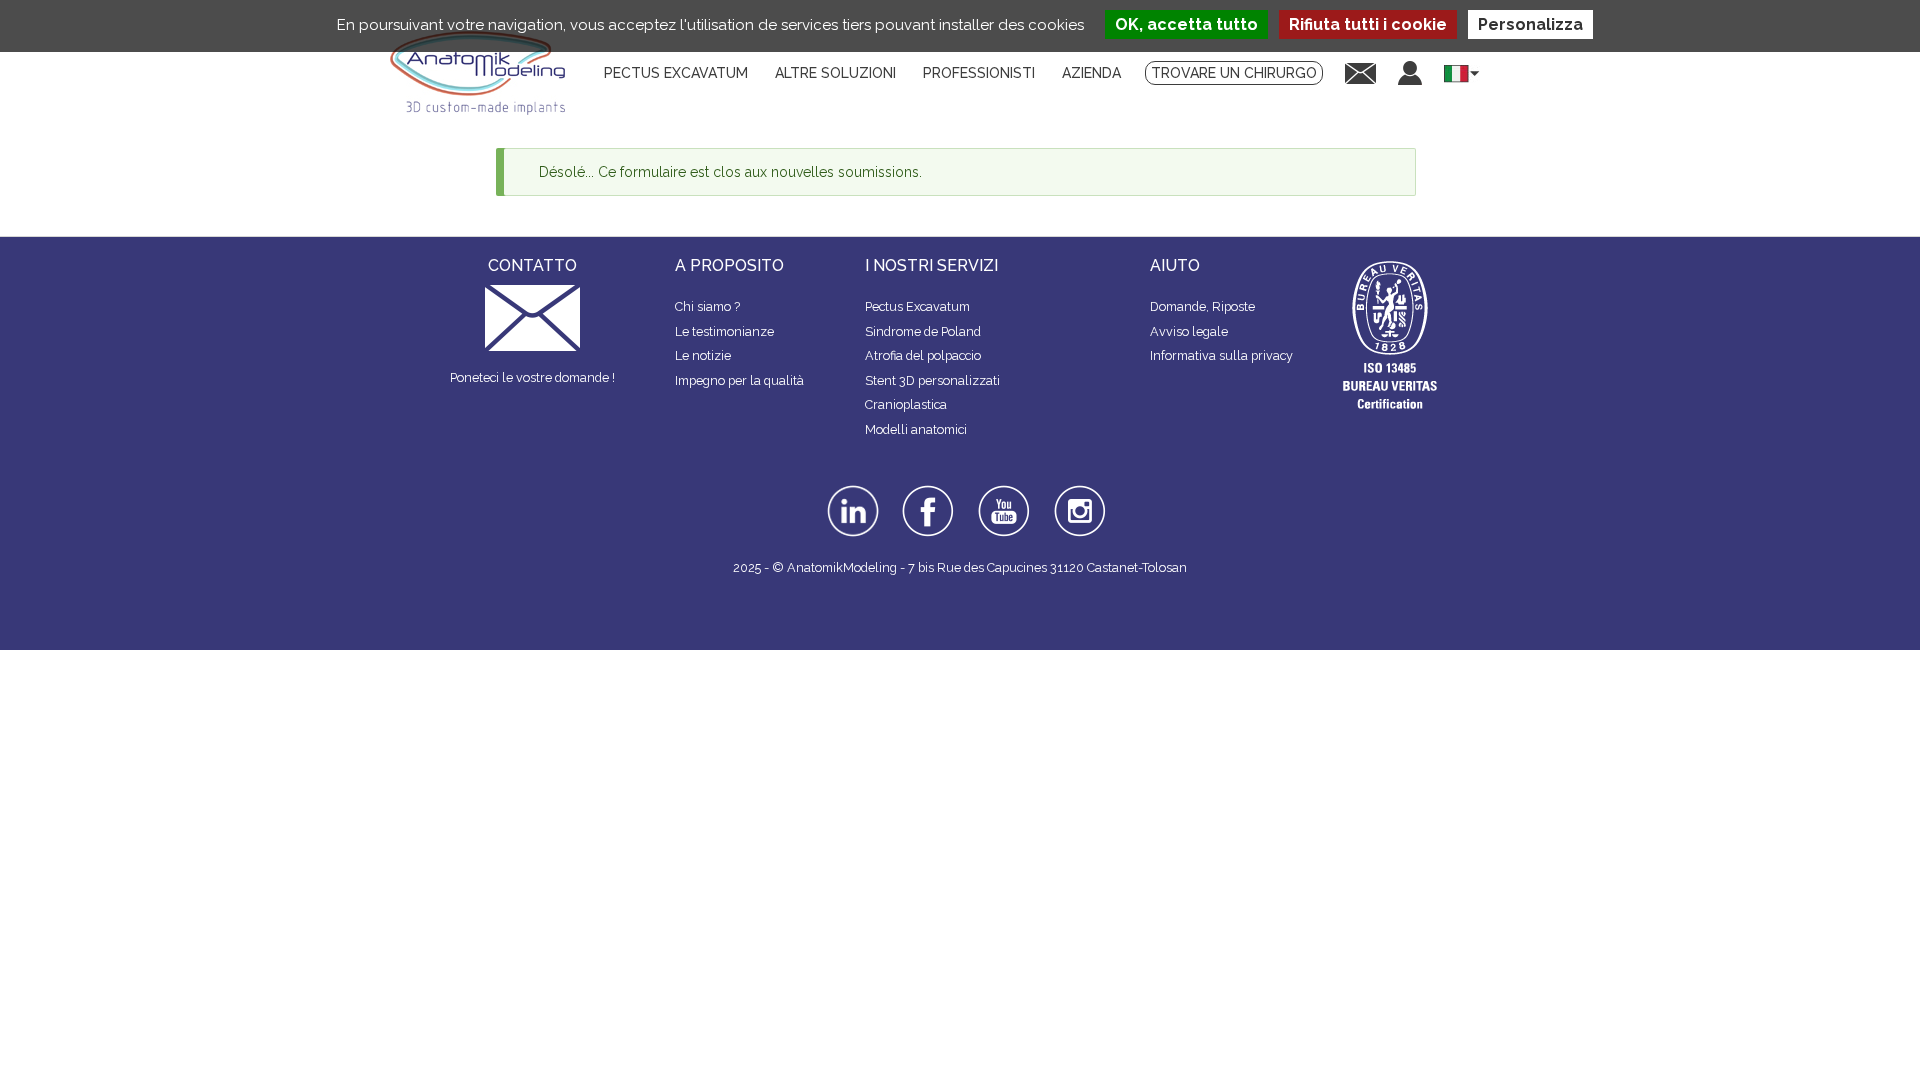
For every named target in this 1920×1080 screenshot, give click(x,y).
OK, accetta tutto (1186, 24)
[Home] (485, 73)
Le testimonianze (724, 331)
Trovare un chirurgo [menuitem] (1234, 73)
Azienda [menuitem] (1091, 73)
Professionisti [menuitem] (979, 73)
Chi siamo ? (707, 306)
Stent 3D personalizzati (932, 380)
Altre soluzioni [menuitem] (835, 73)
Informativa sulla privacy (1221, 355)
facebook (928, 492)
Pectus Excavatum (917, 306)
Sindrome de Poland (923, 331)
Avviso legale (1189, 331)
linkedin (850, 492)
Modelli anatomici (916, 429)
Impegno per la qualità (739, 380)
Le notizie (703, 355)
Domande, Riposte (1202, 306)
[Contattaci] (1360, 72)
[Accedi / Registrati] (1410, 73)
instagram (1077, 499)
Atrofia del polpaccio (923, 355)
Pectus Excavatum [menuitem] (676, 73)
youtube (1002, 492)
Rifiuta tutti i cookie (1368, 24)
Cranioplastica (906, 404)
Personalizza (1530, 24)
